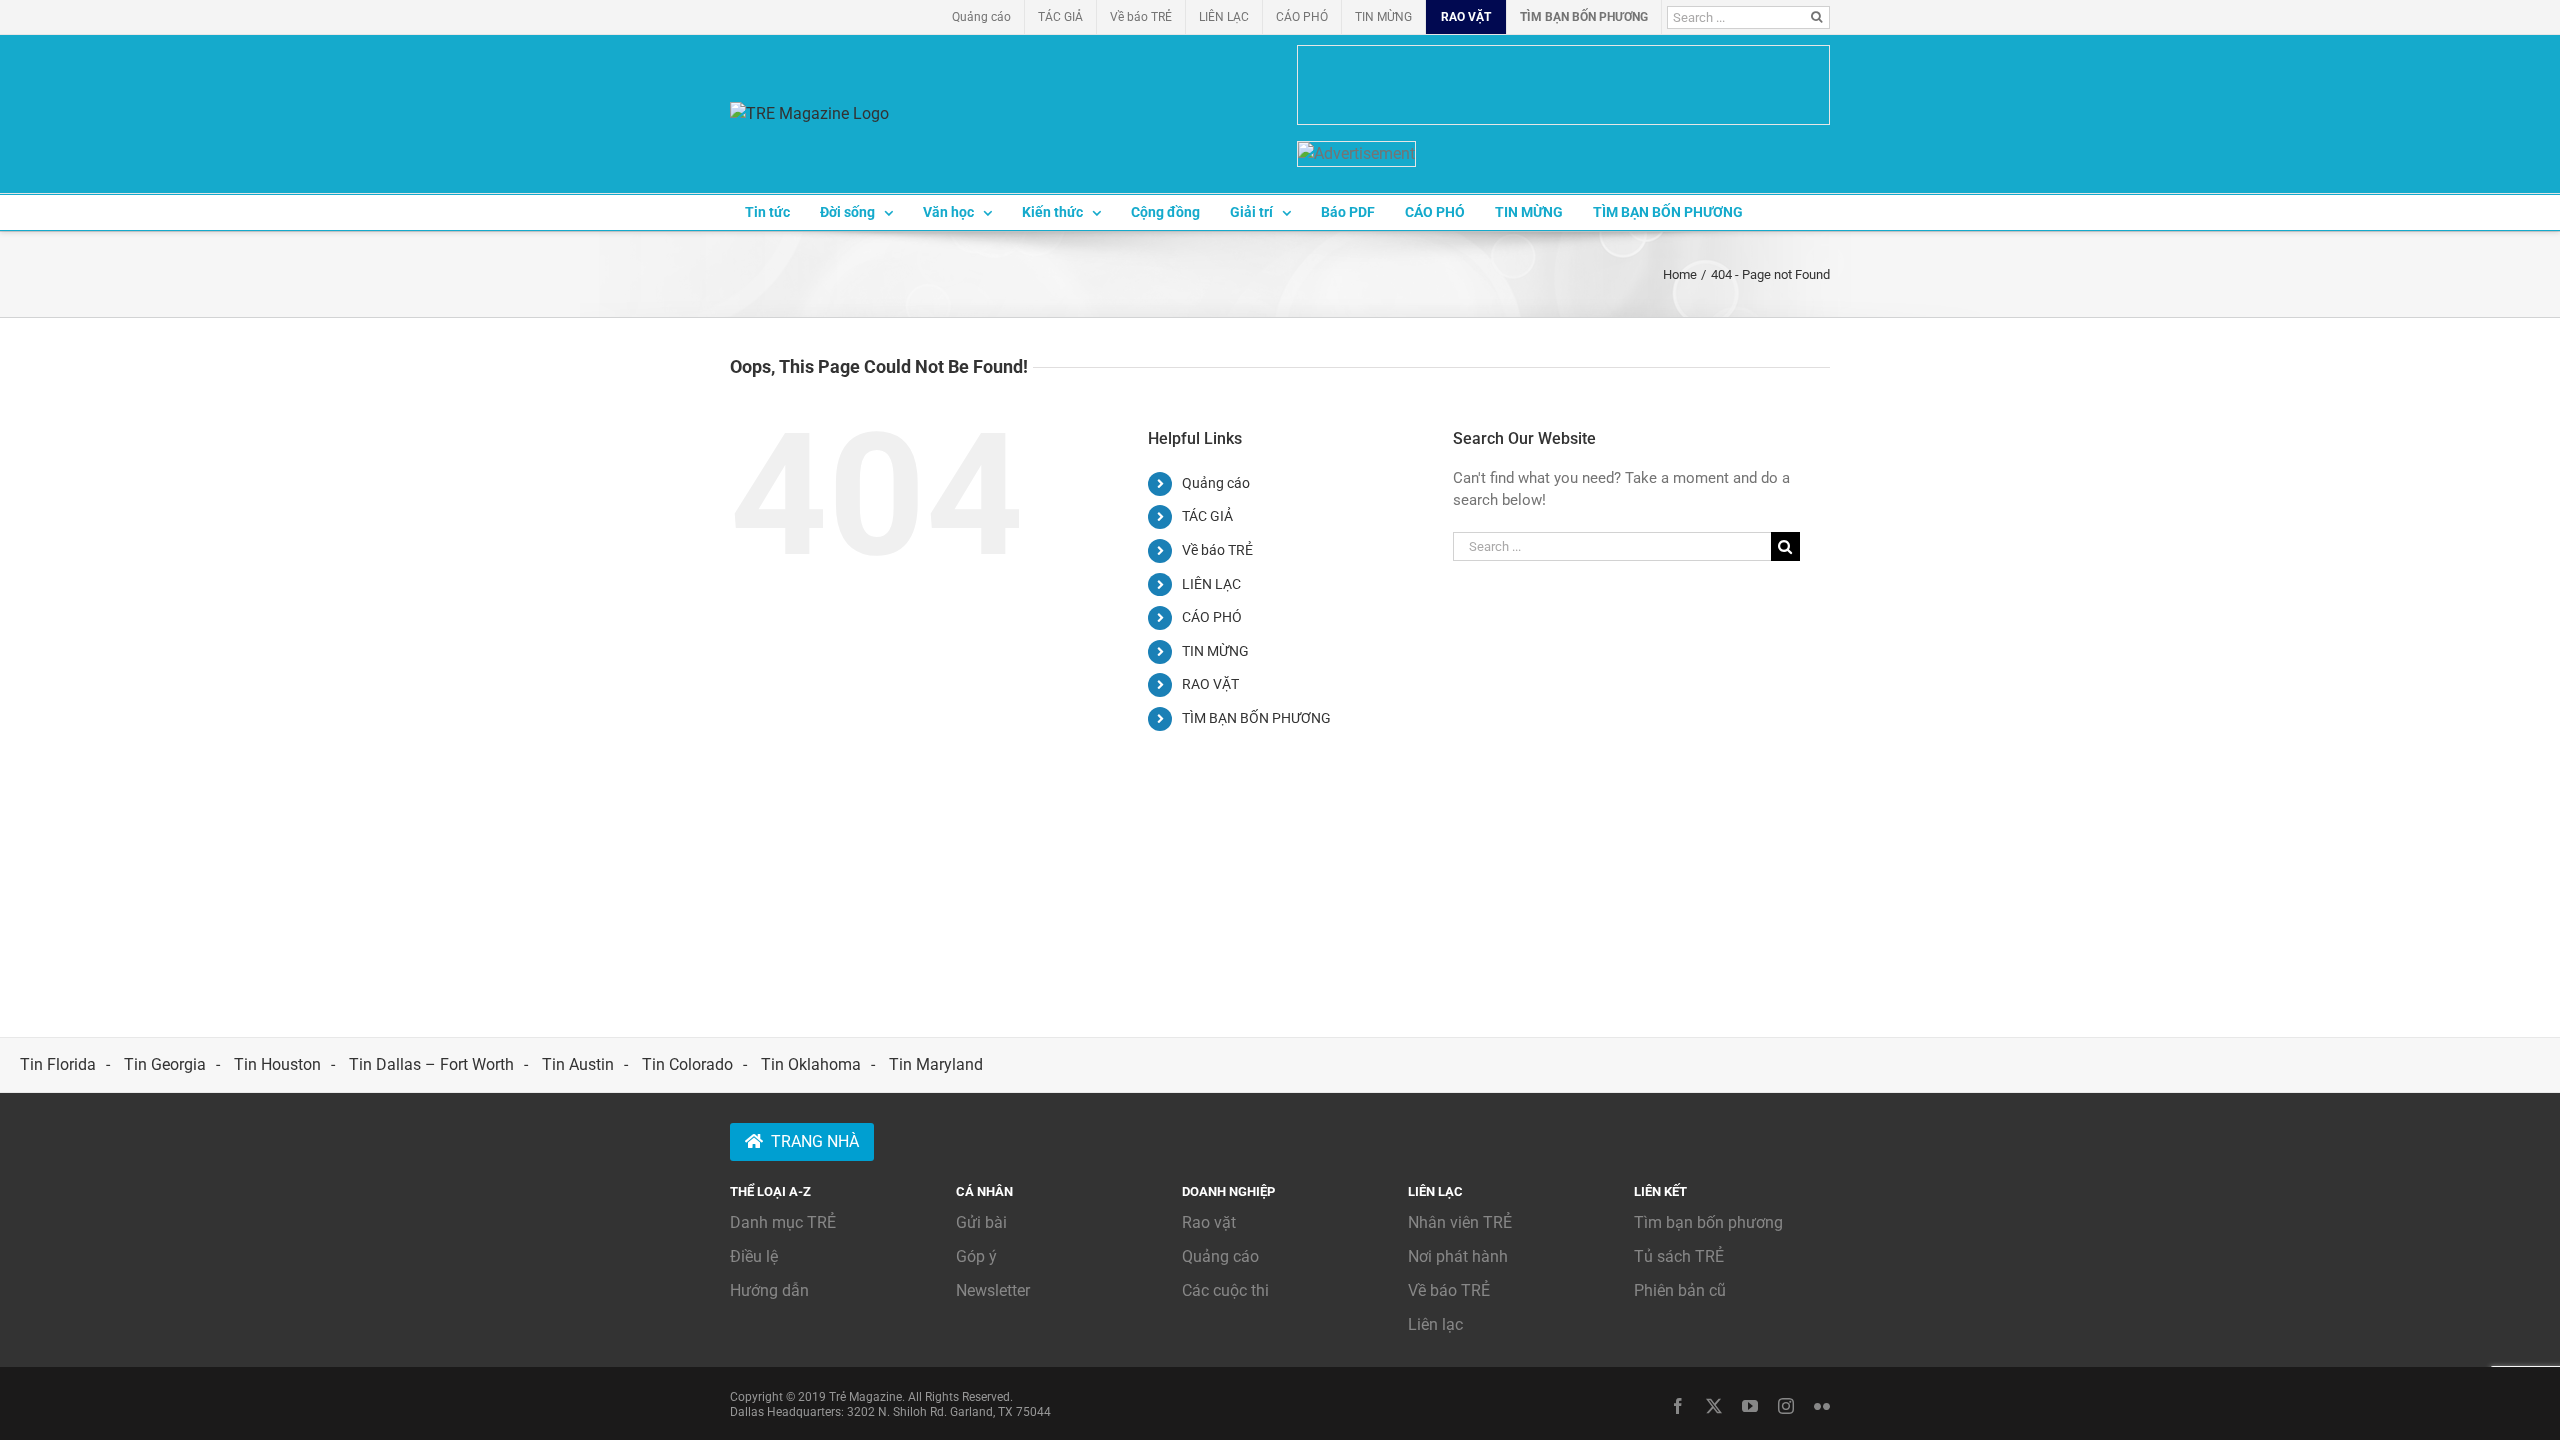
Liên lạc (1435, 1324)
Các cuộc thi (1225, 1290)
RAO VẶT (1210, 684)
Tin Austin (578, 1064)
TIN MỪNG (1215, 651)
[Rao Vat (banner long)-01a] (1563, 85)
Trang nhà (815, 1141)
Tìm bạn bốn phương (1708, 1222)
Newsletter (993, 1290)
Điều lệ (754, 1256)
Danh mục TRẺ (783, 1222)
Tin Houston (277, 1064)
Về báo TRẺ (1217, 550)
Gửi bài (981, 1222)
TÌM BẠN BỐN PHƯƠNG (1256, 718)
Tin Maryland (936, 1064)
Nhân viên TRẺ (1460, 1222)
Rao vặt (1209, 1222)
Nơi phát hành (1458, 1256)
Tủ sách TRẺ (1679, 1256)
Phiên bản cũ (1680, 1290)
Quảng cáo (1216, 483)
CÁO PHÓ (1212, 617)
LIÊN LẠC (1211, 584)
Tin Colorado (687, 1064)
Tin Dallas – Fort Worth (431, 1064)
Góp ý (976, 1256)
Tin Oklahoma (811, 1064)
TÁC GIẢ (1207, 516)
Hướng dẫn (769, 1290)
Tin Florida (58, 1064)
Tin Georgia (165, 1064)
